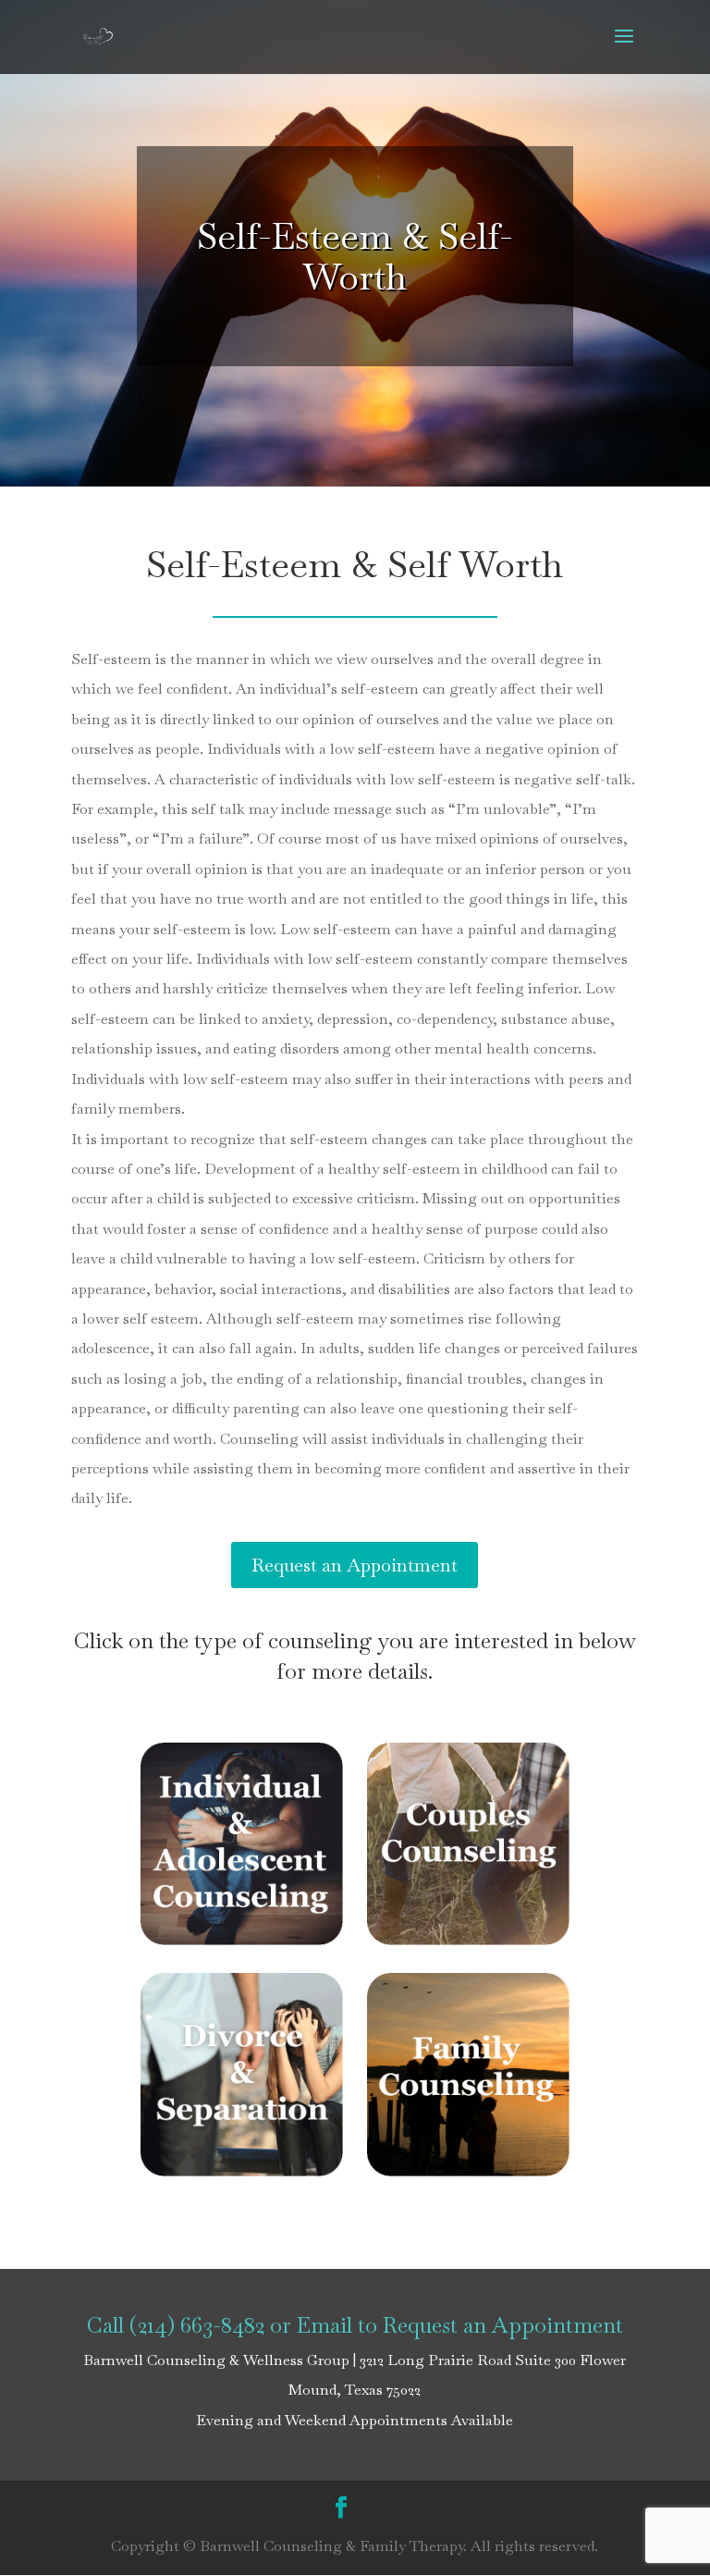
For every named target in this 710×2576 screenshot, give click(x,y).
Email (324, 2325)
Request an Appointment (355, 1565)
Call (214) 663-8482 (176, 2325)
